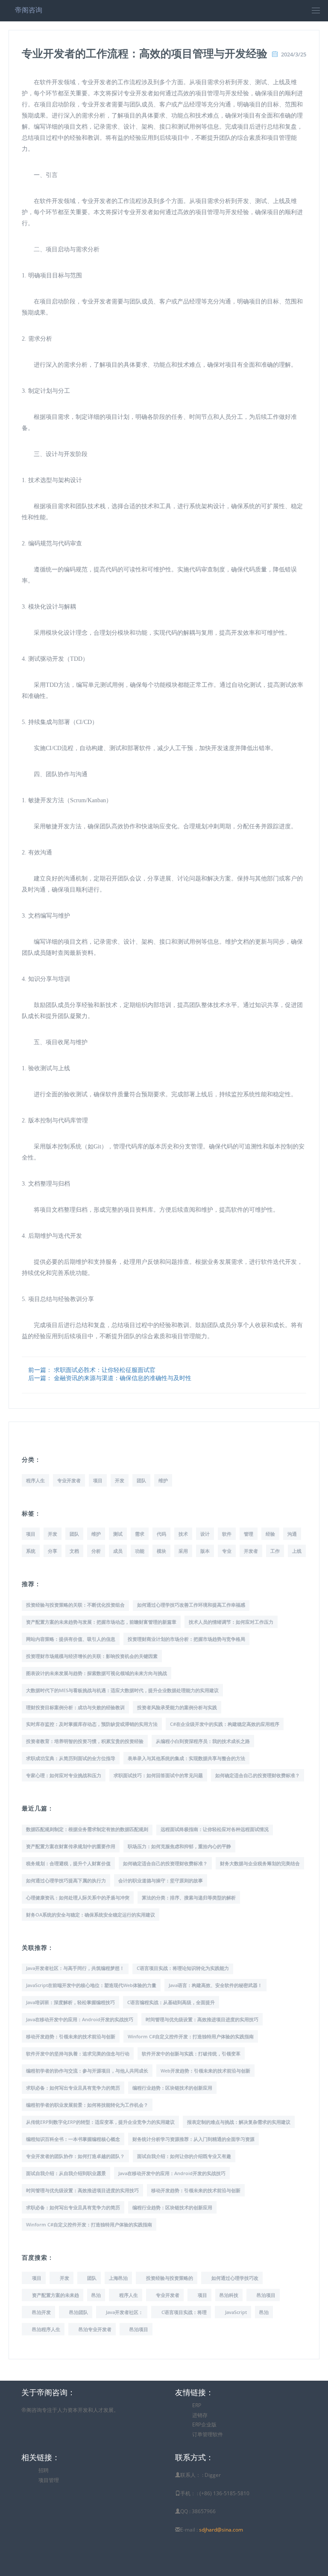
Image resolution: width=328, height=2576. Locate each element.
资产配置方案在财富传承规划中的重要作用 (71, 1846)
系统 (31, 1551)
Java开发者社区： (124, 2312)
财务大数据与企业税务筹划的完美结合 (260, 1863)
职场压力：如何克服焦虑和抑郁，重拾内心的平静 (179, 1846)
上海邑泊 (118, 2278)
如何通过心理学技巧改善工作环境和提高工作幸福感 (191, 1605)
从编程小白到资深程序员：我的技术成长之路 (203, 1741)
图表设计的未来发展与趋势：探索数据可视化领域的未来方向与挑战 (97, 1673)
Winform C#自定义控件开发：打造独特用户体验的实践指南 (191, 2036)
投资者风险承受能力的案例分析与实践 (177, 1707)
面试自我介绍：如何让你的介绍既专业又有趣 (184, 2156)
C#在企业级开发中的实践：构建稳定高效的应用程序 (225, 1724)
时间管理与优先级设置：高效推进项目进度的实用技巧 (202, 2019)
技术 (183, 1534)
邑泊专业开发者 (95, 2329)
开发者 (251, 1551)
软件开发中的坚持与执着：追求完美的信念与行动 (78, 2053)
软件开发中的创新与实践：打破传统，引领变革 (191, 2053)
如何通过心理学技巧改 (235, 2278)
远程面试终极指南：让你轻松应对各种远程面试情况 (215, 1829)
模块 (161, 1551)
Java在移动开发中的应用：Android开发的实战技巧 (80, 2019)
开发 (120, 1480)
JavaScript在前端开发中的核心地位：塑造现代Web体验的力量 (91, 1985)
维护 (163, 1480)
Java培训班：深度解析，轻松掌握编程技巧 (70, 2002)
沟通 (292, 1534)
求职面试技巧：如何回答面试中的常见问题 (158, 1775)
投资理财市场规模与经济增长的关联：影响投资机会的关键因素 (92, 1656)
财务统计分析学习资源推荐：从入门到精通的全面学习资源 (193, 2139)
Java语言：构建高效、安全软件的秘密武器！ (215, 1985)
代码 (161, 1534)
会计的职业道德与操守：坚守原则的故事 (161, 1880)
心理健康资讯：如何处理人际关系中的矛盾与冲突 (78, 1897)
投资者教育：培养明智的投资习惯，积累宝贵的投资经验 (85, 1741)
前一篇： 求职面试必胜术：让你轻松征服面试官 (92, 1370)
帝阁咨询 (29, 10)
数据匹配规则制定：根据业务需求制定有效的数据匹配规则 (87, 1829)
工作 (275, 1551)
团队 (141, 1480)
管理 (249, 1534)
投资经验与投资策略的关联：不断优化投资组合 (75, 1605)
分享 (53, 1551)
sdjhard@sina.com (221, 2530)
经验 (270, 1534)
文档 (74, 1551)
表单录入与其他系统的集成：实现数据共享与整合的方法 (186, 1758)
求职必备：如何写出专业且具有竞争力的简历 (73, 2088)
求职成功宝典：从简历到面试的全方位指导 (71, 1758)
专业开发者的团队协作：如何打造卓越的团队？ (75, 2156)
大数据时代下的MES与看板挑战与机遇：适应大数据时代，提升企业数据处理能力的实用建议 (122, 1690)
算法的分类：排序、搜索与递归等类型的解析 (189, 1897)
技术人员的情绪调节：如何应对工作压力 (231, 1622)
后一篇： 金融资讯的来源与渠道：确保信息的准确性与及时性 (110, 1378)
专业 (227, 1551)
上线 (297, 1551)
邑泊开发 (41, 2312)
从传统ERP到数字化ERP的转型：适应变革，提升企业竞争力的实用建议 (100, 2122)
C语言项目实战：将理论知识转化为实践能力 (183, 1968)
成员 (118, 1551)
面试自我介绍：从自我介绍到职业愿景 (66, 2173)
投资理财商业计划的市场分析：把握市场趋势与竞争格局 (186, 1639)
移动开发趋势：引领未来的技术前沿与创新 (71, 2036)
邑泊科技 (229, 2295)
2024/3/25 (294, 54)
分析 (96, 1551)
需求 (140, 1534)
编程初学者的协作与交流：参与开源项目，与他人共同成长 (87, 2071)
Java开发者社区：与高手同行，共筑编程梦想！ (75, 1968)
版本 (205, 1551)
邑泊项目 (266, 2295)
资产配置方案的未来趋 (56, 2295)
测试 (118, 1534)
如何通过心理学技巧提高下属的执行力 (66, 1880)
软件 (227, 1534)
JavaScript (236, 2312)
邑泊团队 (79, 2312)
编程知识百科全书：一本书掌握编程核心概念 (73, 2139)
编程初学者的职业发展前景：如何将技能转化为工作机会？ (87, 2105)
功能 (140, 1551)
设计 (205, 1534)
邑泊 (96, 2295)
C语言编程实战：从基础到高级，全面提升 (171, 2002)
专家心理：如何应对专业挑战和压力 (64, 1775)
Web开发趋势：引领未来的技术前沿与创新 (205, 2071)
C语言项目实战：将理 (184, 2312)
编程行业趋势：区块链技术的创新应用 (172, 2088)
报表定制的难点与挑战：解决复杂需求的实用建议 (239, 2122)
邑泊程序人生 (46, 2329)
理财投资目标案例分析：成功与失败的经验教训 (75, 1707)
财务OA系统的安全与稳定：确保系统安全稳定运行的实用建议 (91, 1915)
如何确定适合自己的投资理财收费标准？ (258, 1775)
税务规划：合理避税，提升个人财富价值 (68, 1863)
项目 (98, 1480)
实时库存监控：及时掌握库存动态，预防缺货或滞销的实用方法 (92, 1724)
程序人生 (35, 1480)
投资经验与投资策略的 (170, 2278)
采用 (183, 1551)
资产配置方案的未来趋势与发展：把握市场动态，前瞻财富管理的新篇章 (101, 1622)
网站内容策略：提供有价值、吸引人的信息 (71, 1639)
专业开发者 (69, 1480)
